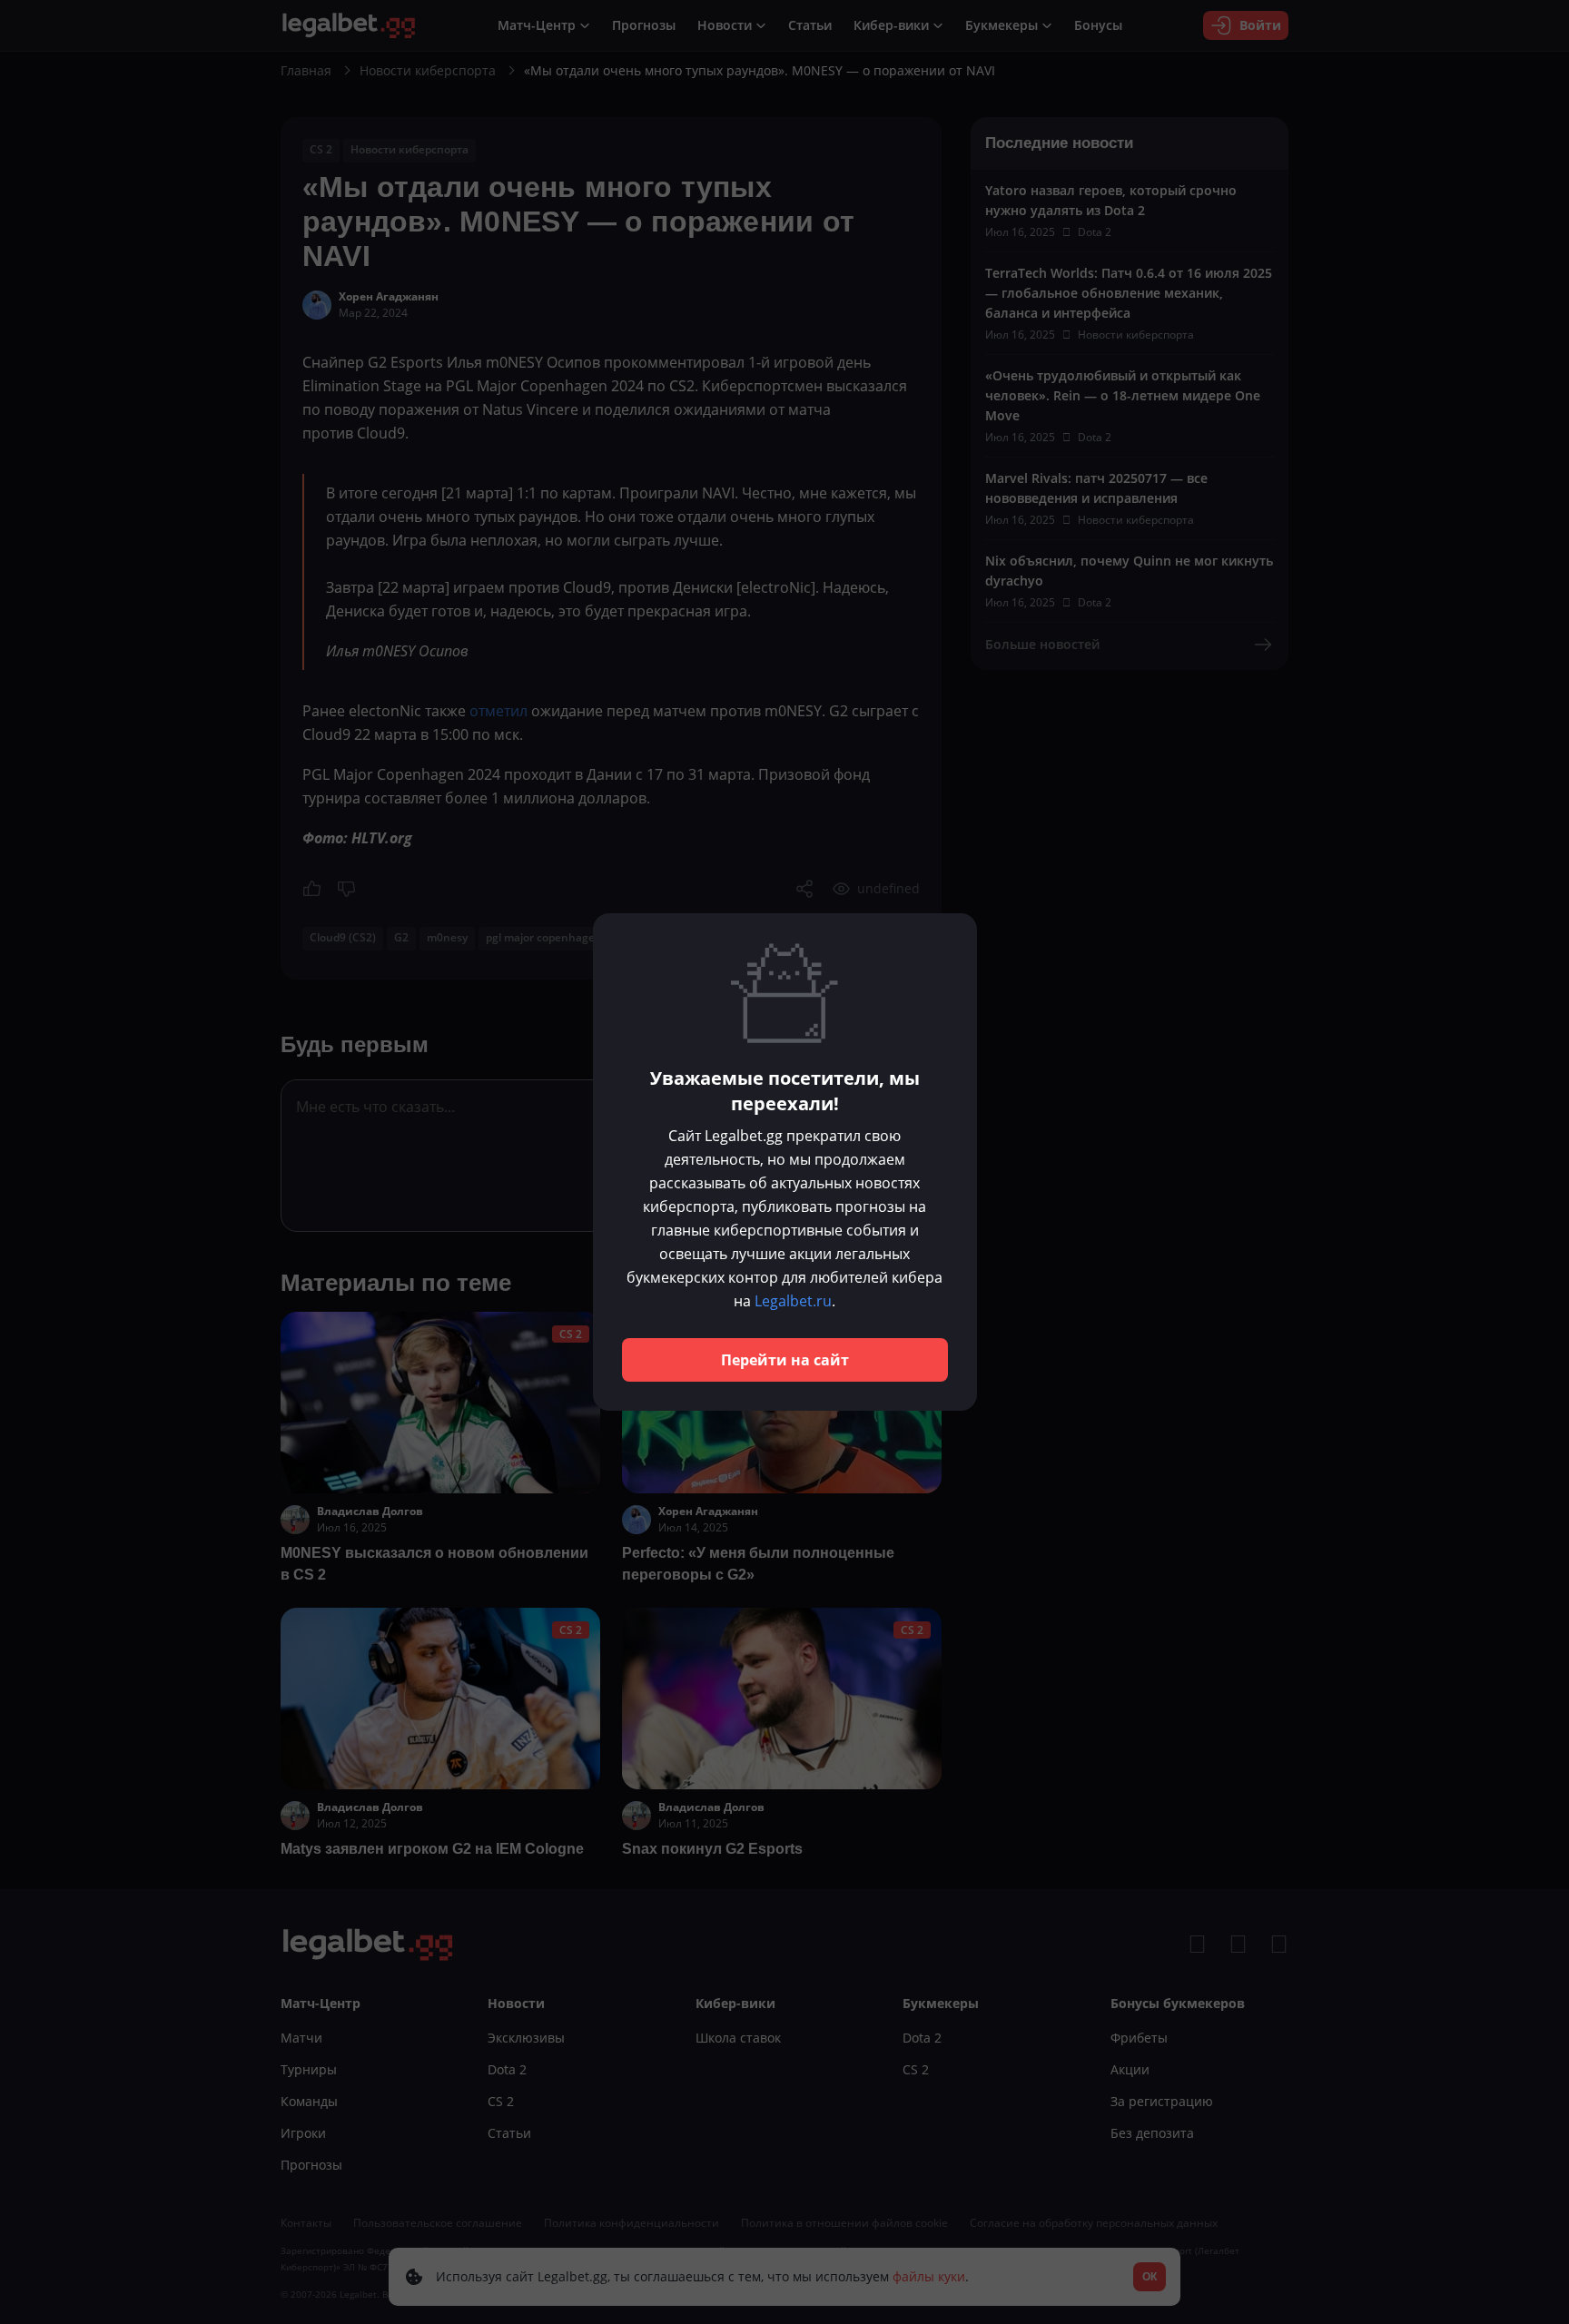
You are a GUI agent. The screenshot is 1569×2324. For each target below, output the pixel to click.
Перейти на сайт (785, 1360)
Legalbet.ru (793, 1301)
